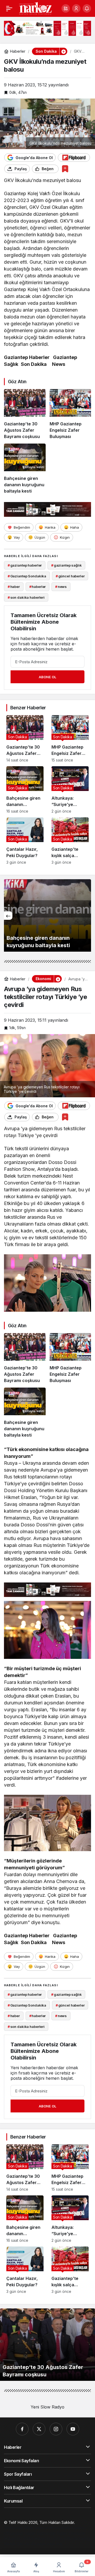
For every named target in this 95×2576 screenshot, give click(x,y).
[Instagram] (56, 2429)
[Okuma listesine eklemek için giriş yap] (65, 169)
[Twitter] (39, 2429)
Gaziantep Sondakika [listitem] (27, 576)
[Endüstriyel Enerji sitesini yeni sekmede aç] (47, 28)
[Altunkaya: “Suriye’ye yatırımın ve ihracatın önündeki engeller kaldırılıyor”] (70, 790)
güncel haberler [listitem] (70, 576)
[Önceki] (8, 916)
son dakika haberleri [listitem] (26, 597)
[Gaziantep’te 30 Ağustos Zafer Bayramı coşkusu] (25, 414)
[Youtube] (73, 2429)
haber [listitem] (14, 587)
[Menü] (9, 8)
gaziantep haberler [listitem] (25, 565)
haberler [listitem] (38, 587)
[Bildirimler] (87, 8)
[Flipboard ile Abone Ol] (74, 158)
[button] (66, 8)
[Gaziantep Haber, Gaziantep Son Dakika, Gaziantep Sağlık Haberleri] (35, 8)
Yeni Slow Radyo (47, 2407)
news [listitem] (61, 587)
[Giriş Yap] (76, 8)
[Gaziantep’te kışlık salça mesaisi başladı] (70, 841)
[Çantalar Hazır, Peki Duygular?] (25, 841)
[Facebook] (22, 2429)
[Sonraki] (87, 916)
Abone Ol (47, 677)
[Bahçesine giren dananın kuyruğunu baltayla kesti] (25, 469)
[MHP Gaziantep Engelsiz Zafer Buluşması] (70, 414)
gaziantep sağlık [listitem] (66, 565)
